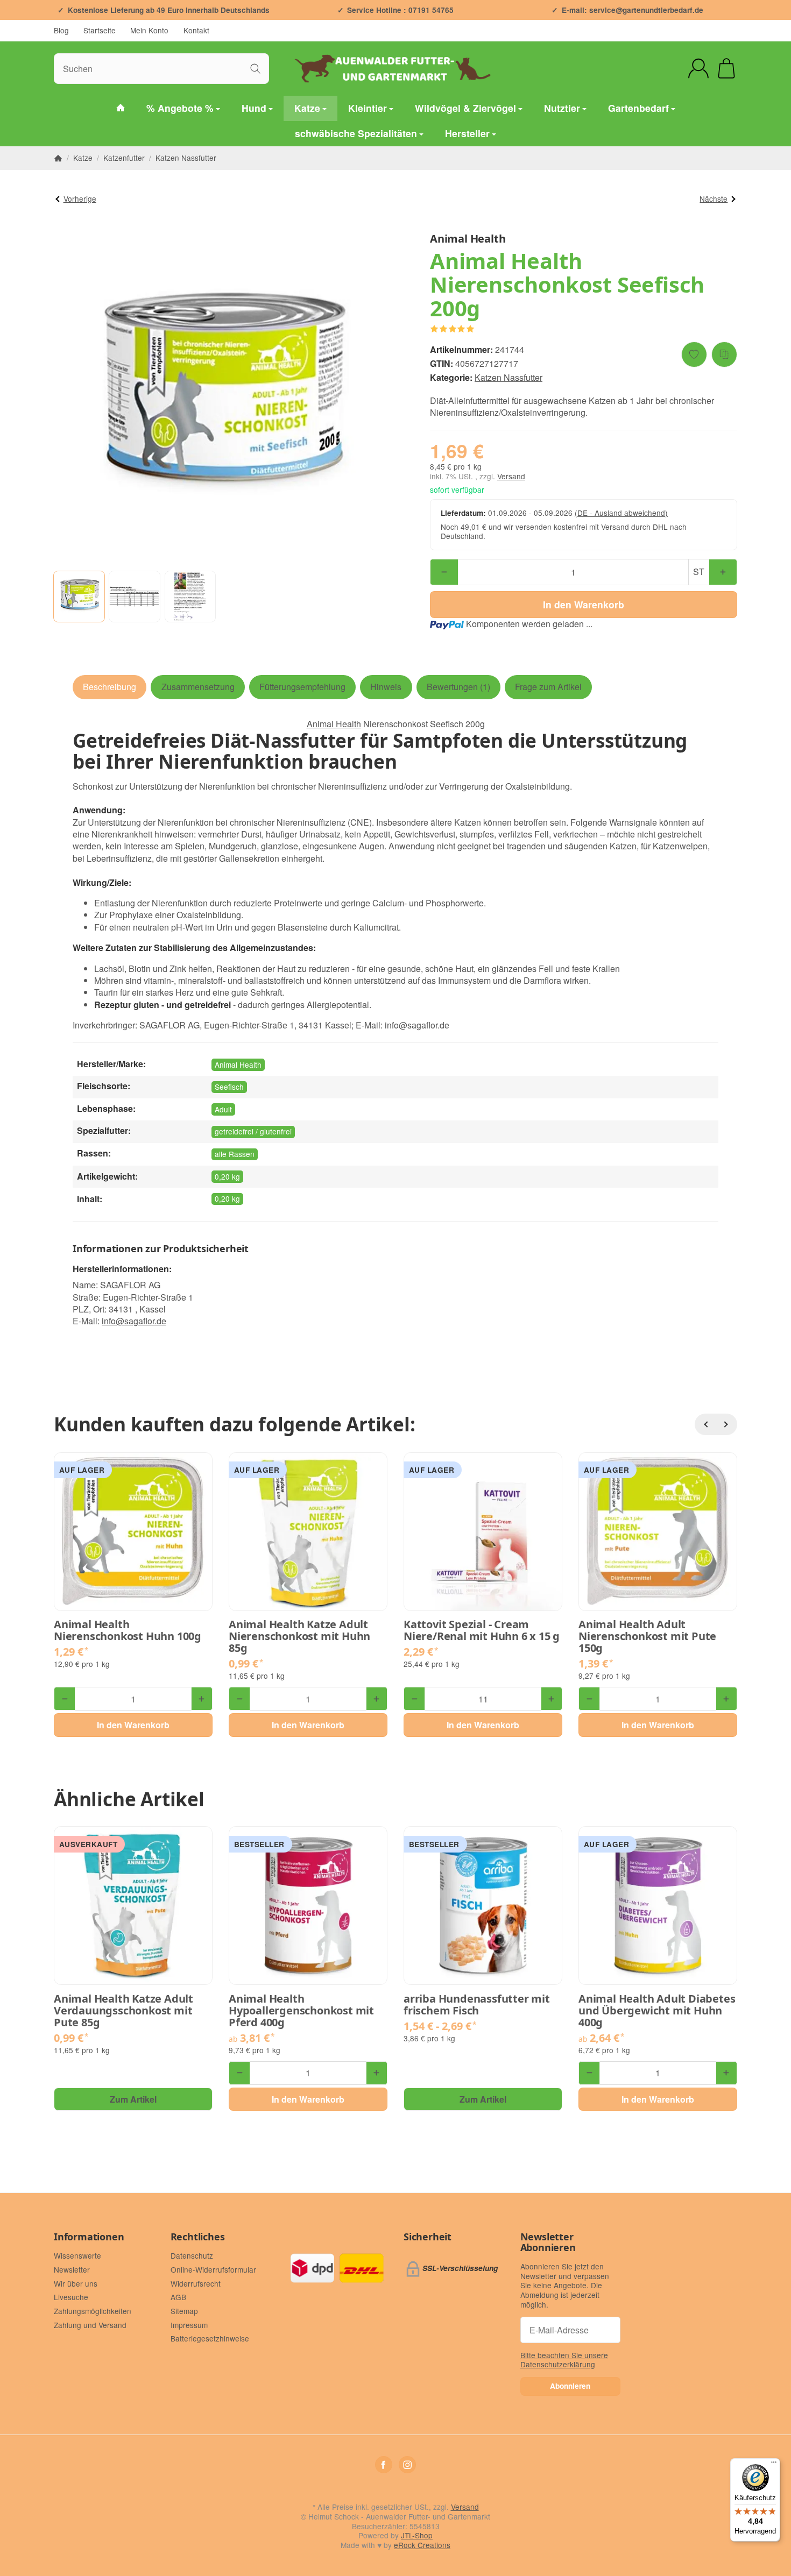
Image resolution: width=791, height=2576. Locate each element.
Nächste (714, 198)
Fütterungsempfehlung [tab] (302, 687)
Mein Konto (149, 30)
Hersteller (467, 133)
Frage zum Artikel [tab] (548, 687)
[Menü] (774, 2465)
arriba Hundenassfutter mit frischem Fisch (477, 2005)
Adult (223, 1109)
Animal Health (334, 724)
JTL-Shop (417, 2535)
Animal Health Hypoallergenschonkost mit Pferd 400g (301, 2011)
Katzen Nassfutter (508, 377)
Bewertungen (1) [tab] (458, 687)
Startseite (100, 30)
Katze (307, 108)
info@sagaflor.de (134, 1321)
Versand (511, 476)
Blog (61, 30)
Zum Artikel (133, 2099)
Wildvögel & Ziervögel (465, 108)
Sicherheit (428, 2237)
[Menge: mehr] (723, 572)
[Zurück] (705, 1424)
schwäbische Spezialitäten (356, 133)
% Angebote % (180, 108)
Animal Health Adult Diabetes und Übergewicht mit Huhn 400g (657, 2011)
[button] (79, 597)
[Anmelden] (698, 68)
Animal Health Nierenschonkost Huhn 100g (128, 1630)
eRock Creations (422, 2545)
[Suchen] (255, 69)
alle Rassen (235, 1154)
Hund (254, 108)
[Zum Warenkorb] (726, 68)
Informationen (89, 2237)
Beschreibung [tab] (110, 687)
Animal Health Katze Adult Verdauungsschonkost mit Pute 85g (123, 2011)
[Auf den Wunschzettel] (694, 354)
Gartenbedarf (638, 108)
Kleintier (368, 108)
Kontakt (196, 30)
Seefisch (229, 1087)
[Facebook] (384, 2465)
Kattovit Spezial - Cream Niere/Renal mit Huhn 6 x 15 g (482, 1630)
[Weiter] (726, 1424)
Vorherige (80, 198)
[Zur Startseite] (396, 68)
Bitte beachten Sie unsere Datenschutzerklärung (564, 2360)
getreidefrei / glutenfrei (253, 1131)
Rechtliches (198, 2237)
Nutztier (562, 108)
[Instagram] (407, 2465)
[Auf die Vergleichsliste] (724, 354)
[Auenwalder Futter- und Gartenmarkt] (121, 108)
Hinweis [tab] (386, 687)
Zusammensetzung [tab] (198, 687)
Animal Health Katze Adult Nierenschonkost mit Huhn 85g (299, 1636)
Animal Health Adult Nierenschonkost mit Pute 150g (647, 1636)
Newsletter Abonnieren (548, 2243)
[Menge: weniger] (444, 572)
